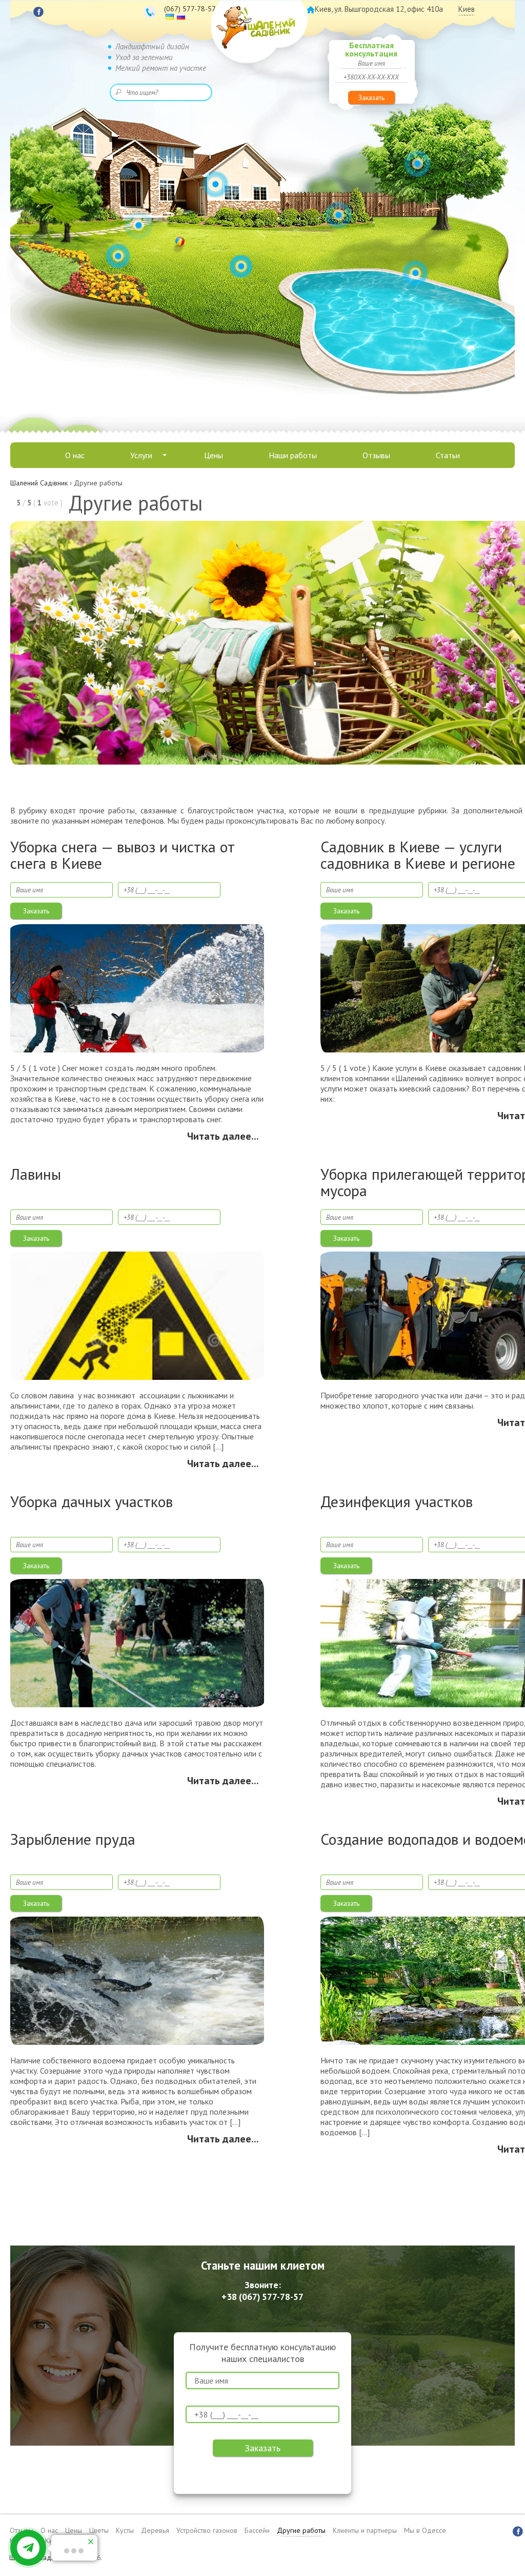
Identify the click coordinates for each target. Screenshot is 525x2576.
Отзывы (376, 455)
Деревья (155, 2530)
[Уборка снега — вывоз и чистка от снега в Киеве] (137, 988)
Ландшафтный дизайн (152, 46)
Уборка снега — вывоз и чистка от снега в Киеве (123, 855)
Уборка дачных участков (92, 1502)
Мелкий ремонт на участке (161, 68)
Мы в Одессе (425, 2530)
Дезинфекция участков (397, 1502)
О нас (75, 455)
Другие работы (301, 2530)
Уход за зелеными (144, 57)
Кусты (125, 2530)
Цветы (99, 2530)
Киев (467, 9)
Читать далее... (223, 1136)
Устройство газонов (207, 2530)
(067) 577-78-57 (190, 9)
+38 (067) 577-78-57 (262, 2297)
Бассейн (257, 2530)
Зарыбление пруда (73, 1840)
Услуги (141, 455)
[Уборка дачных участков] (137, 1643)
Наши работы (293, 455)
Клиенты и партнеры (365, 2530)
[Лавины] (137, 1315)
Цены (214, 455)
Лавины (36, 1175)
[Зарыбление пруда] (137, 1980)
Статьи (448, 455)
